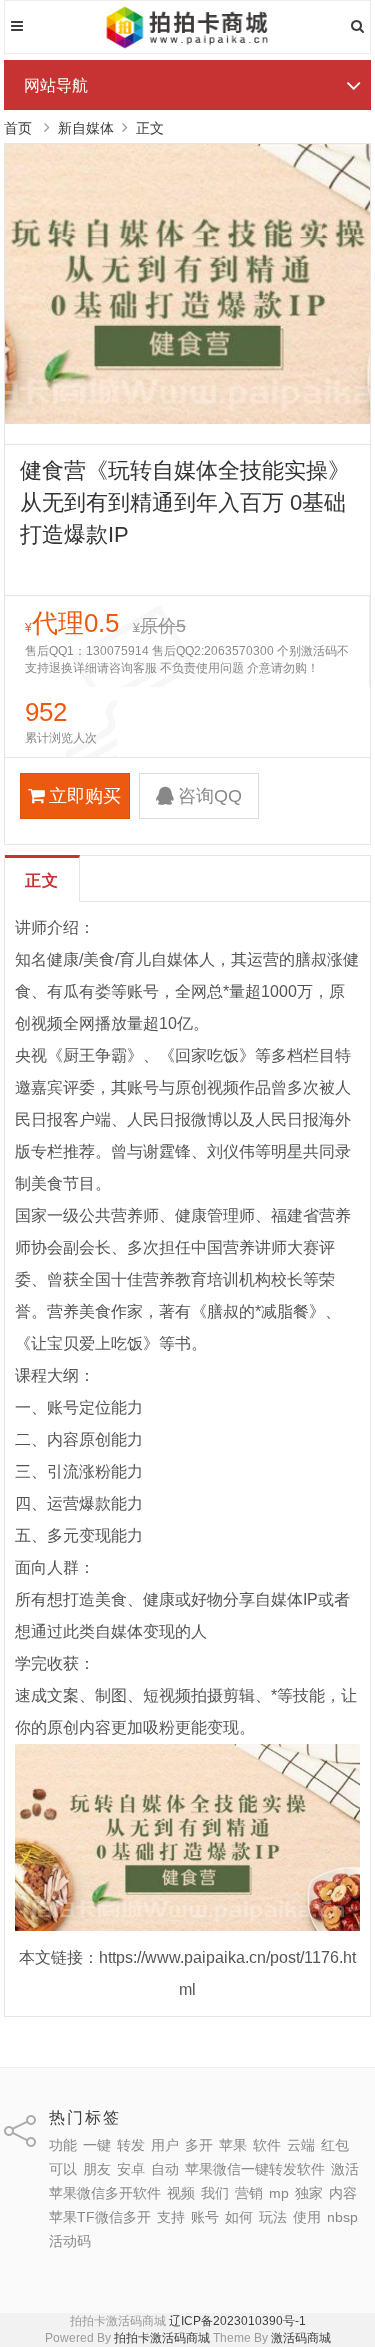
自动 (165, 2169)
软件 (267, 2145)
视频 (181, 2193)
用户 (165, 2145)
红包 (335, 2145)
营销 (249, 2193)
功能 (63, 2145)
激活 (345, 2169)
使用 (307, 2217)
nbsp (342, 2217)
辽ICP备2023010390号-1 (237, 2321)
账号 (205, 2217)
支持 (171, 2217)
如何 (239, 2217)
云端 (301, 2145)
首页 (18, 128)
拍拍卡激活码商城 (162, 2338)
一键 (97, 2145)
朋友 (97, 2169)
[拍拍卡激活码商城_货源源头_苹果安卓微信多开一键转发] (187, 45)
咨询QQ (210, 796)
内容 (343, 2193)
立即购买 (85, 796)
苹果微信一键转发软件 (255, 2169)
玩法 (273, 2217)
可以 (63, 2169)
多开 (199, 2145)
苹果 (233, 2145)
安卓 (131, 2169)
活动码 (70, 2241)
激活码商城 (301, 2338)
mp (279, 2193)
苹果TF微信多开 (100, 2217)
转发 (131, 2145)
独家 (309, 2193)
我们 (215, 2193)
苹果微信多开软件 (105, 2193)
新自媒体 (86, 128)
